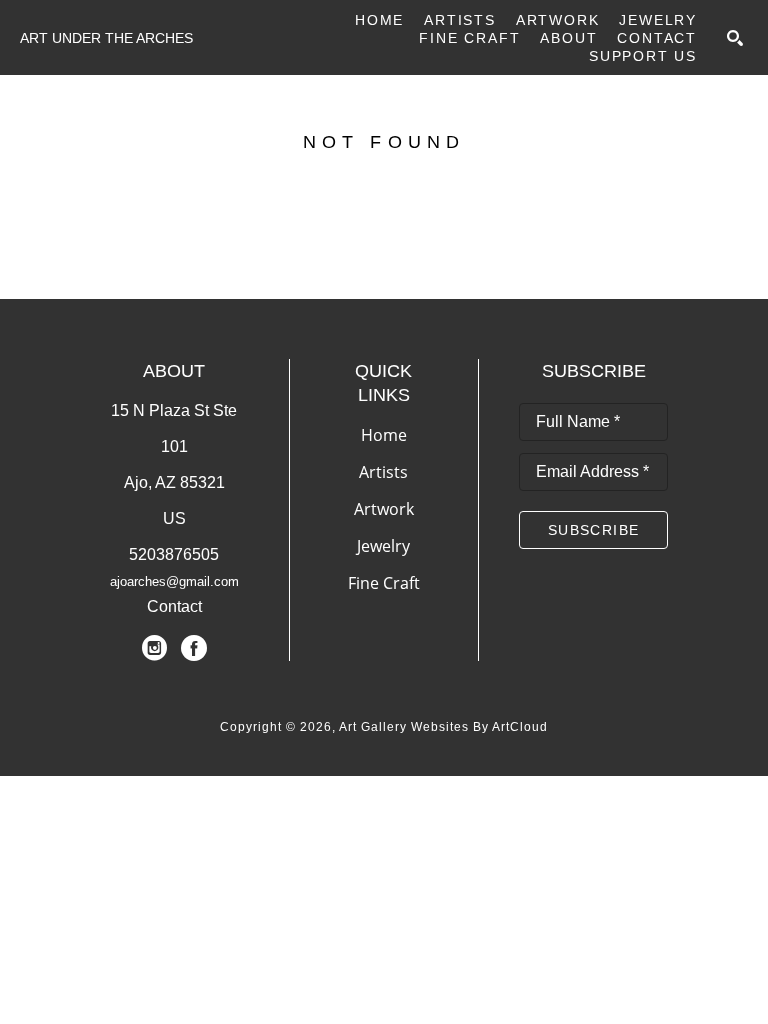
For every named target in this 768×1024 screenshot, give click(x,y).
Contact (174, 606)
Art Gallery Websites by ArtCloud (443, 727)
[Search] (735, 38)
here (159, 250)
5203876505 (174, 554)
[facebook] (194, 648)
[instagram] (154, 648)
